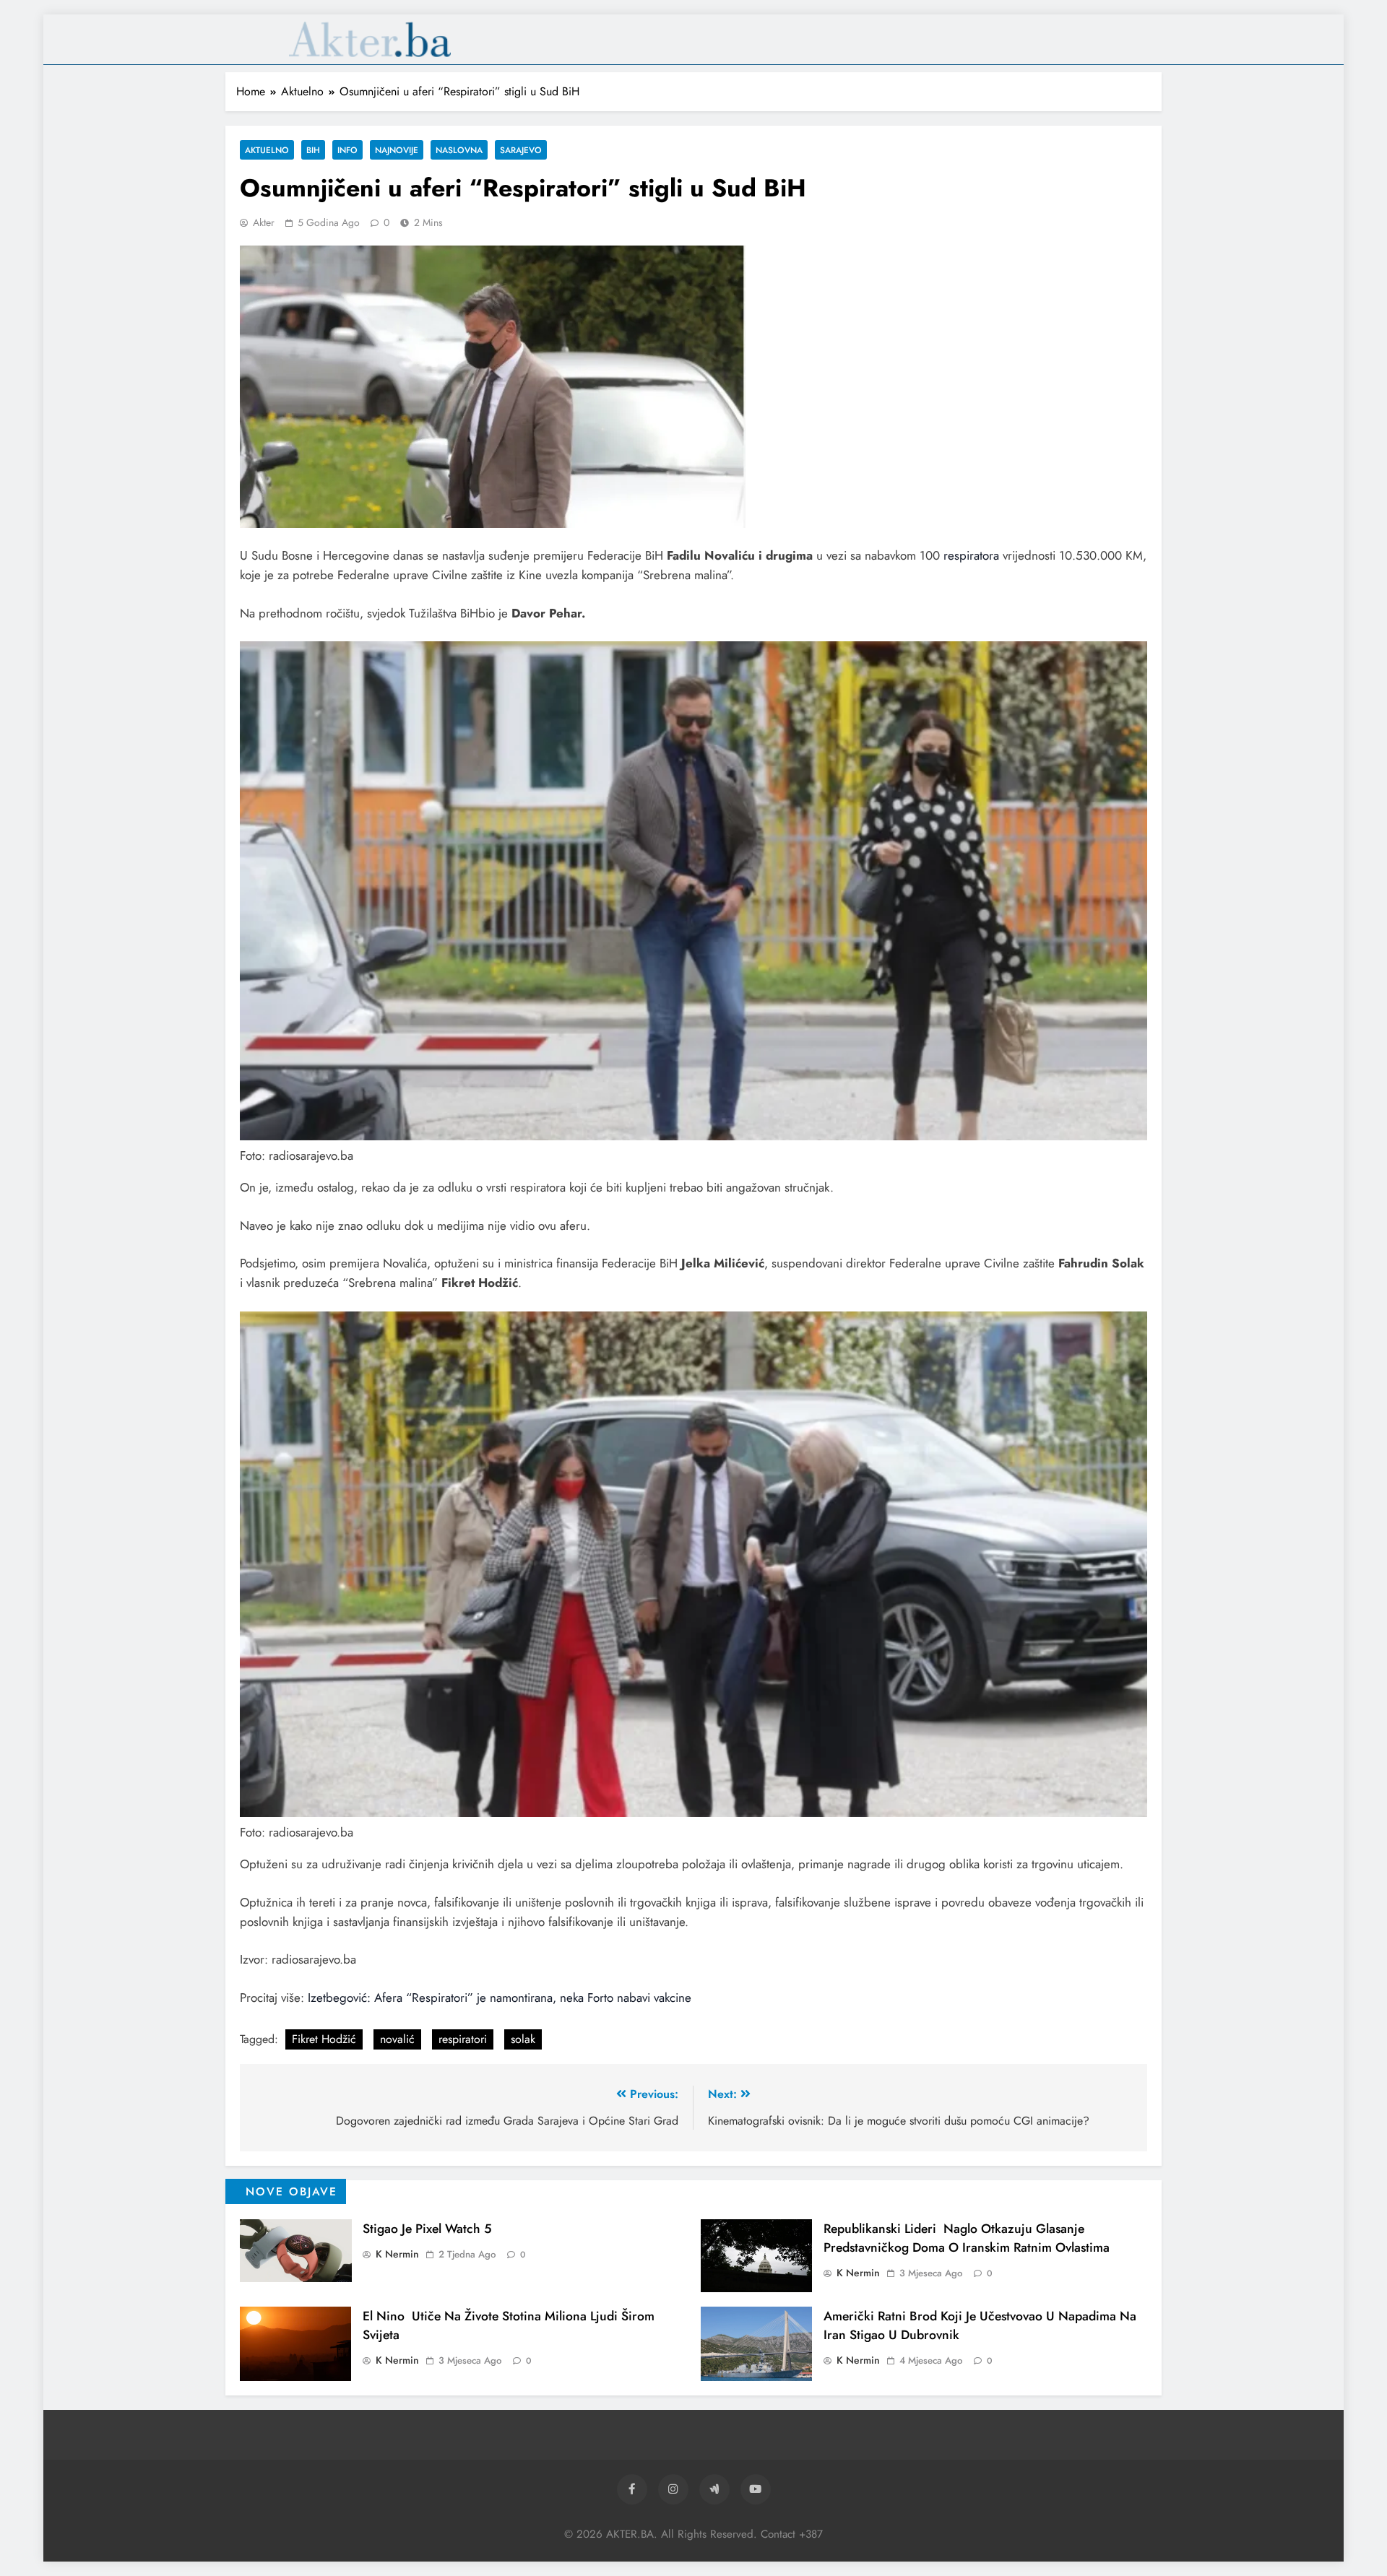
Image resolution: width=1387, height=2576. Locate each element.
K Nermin (397, 2254)
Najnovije (397, 150)
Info (347, 150)
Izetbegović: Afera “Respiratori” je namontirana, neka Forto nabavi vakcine (500, 1998)
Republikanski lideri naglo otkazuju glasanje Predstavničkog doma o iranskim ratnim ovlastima (967, 2238)
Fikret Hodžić (324, 2039)
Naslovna (459, 150)
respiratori (463, 2039)
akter (264, 222)
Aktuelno (267, 150)
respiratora (971, 555)
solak (523, 2039)
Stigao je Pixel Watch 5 (427, 2229)
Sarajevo (521, 150)
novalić (397, 2039)
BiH (313, 150)
